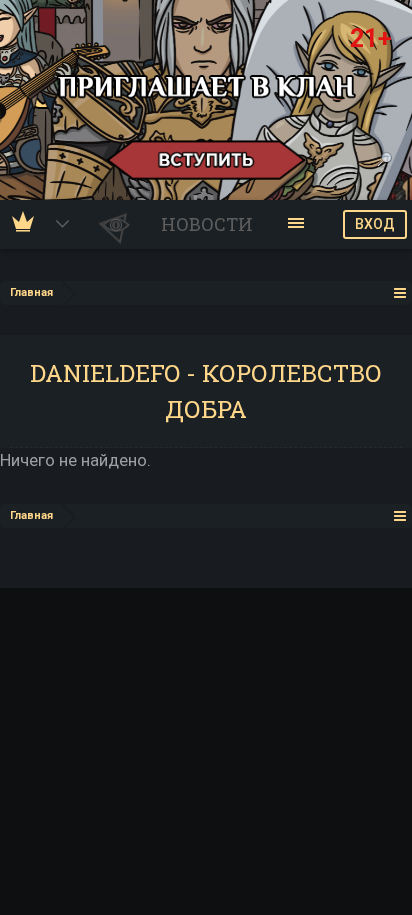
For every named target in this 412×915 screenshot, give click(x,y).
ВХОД (375, 224)
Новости (207, 224)
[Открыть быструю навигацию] (400, 292)
